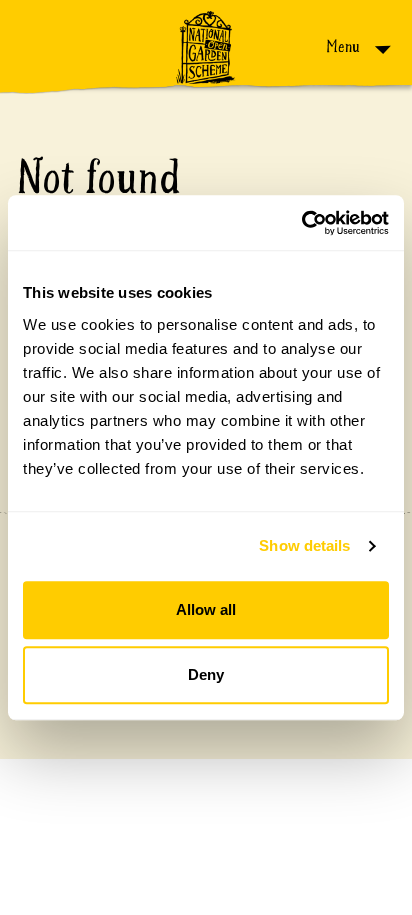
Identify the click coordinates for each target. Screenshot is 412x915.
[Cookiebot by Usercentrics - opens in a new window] (301, 223)
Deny (206, 674)
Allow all (206, 609)
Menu (345, 46)
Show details (304, 545)
